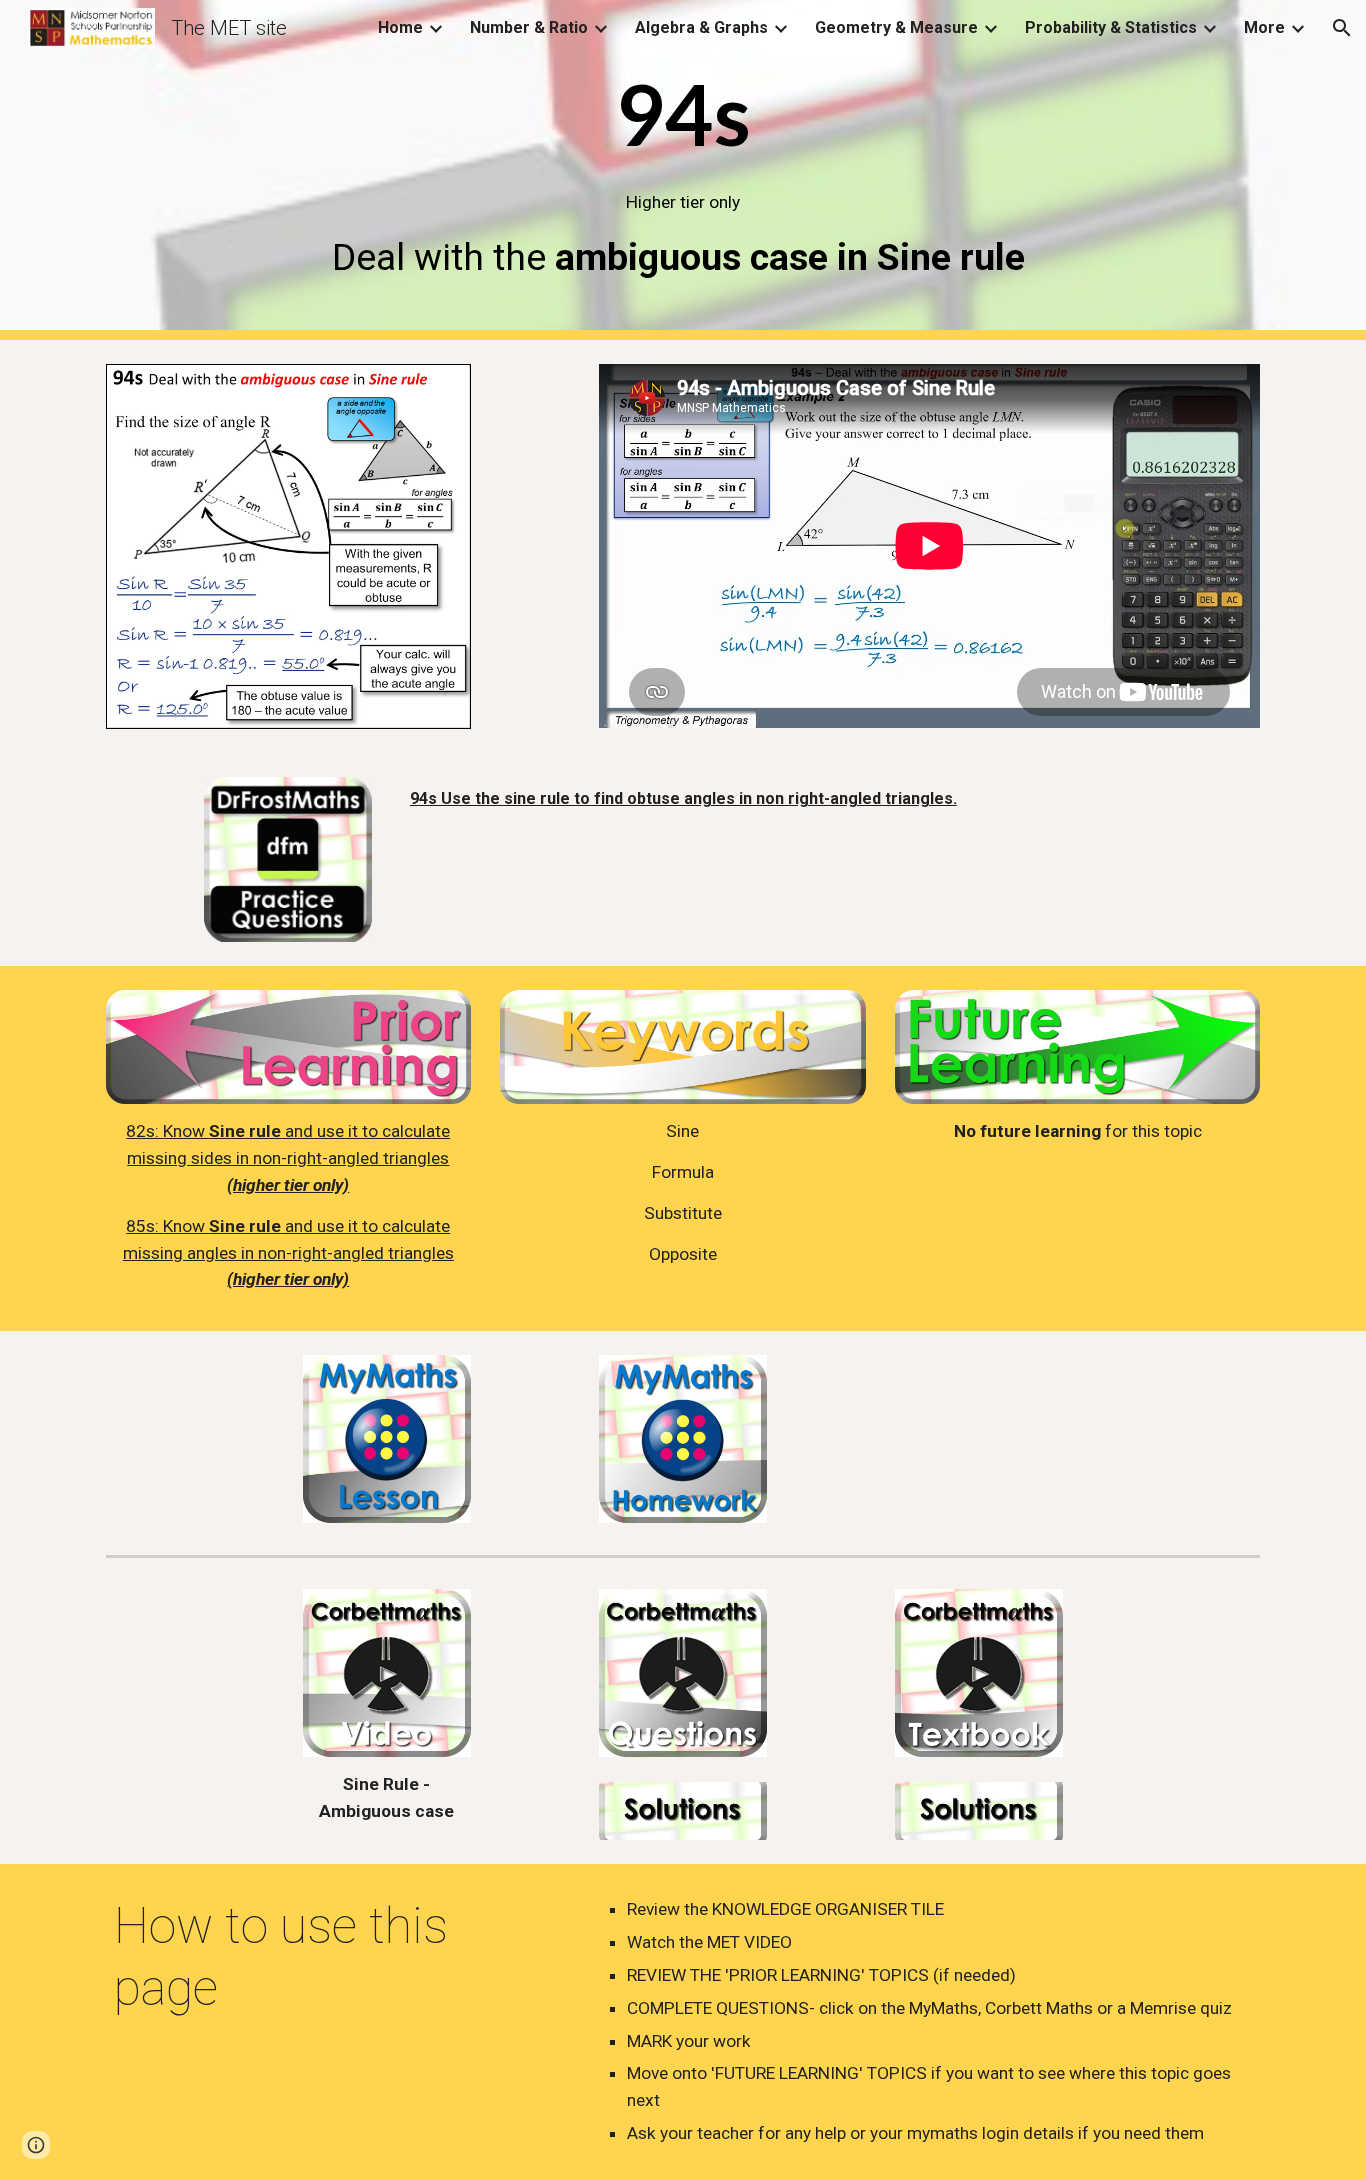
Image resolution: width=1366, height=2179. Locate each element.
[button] (1342, 28)
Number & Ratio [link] (529, 27)
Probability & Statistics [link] (1111, 27)
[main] (683, 170)
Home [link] (400, 27)
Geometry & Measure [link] (896, 27)
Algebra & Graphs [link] (701, 27)
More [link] (1264, 27)
